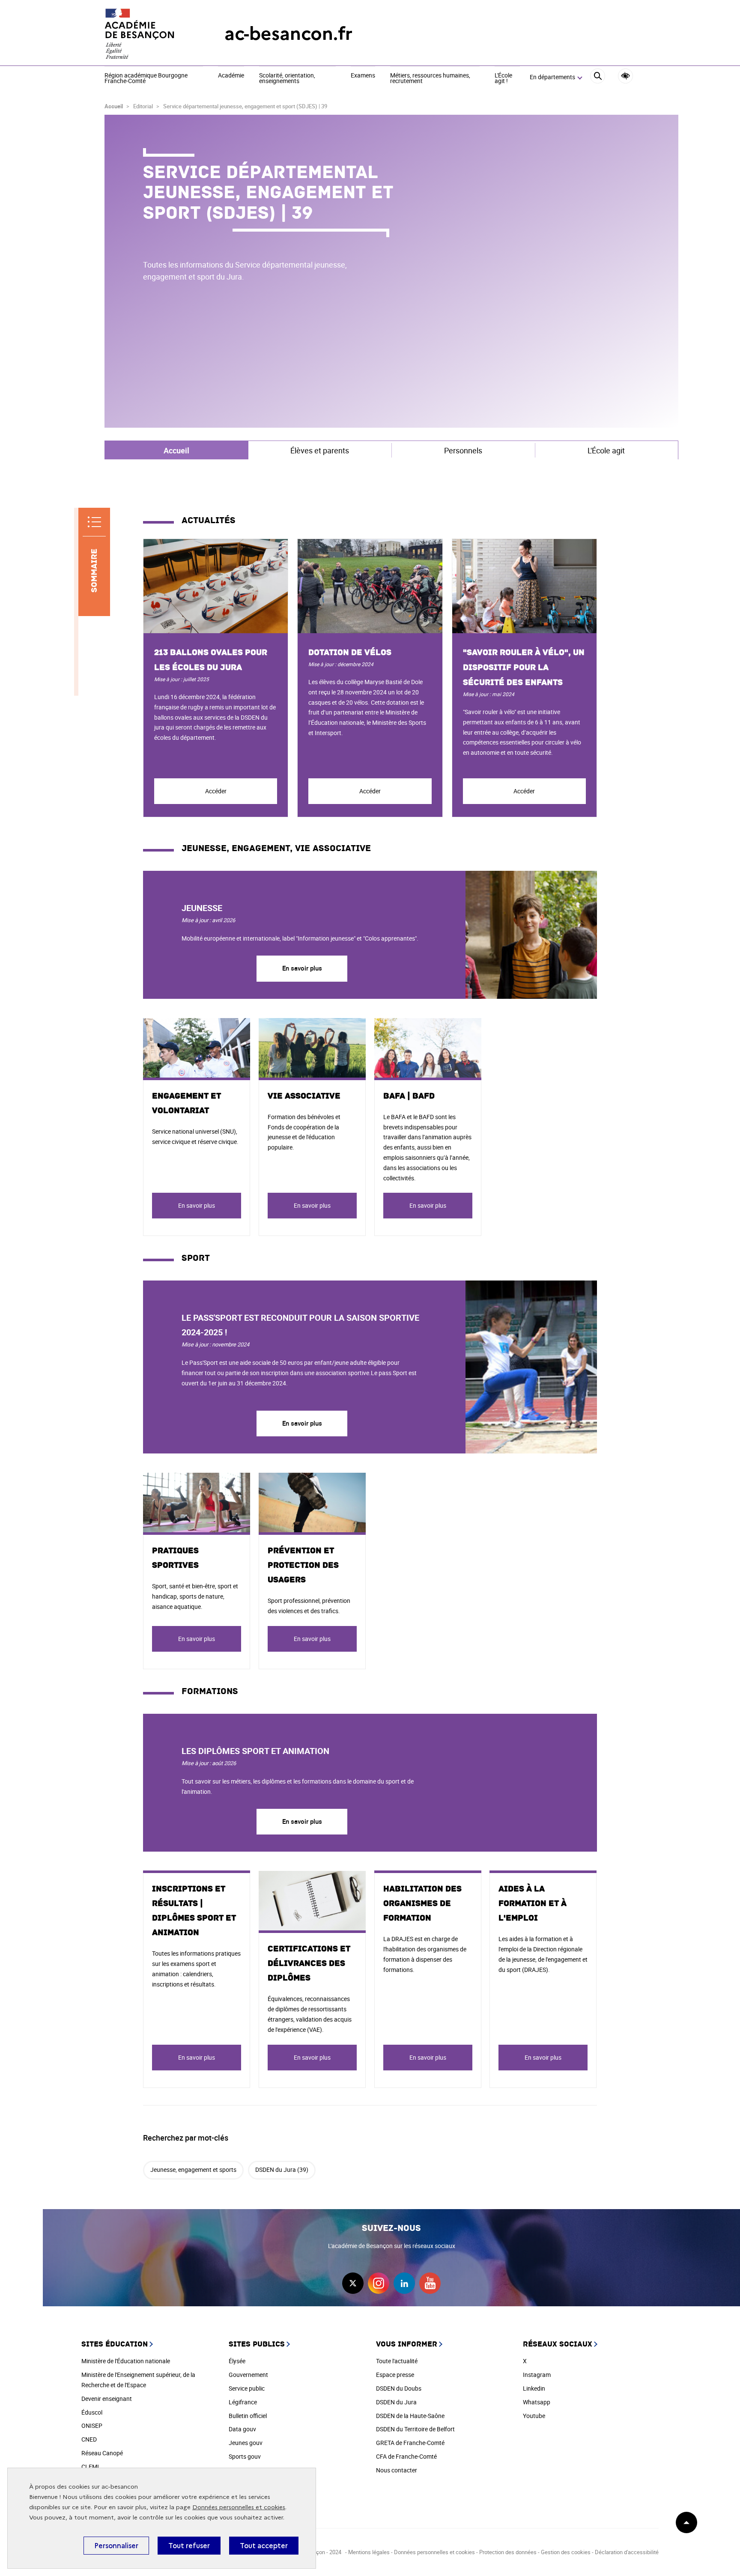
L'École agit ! (503, 79)
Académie (231, 76)
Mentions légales (369, 2552)
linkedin (404, 2283)
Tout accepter (264, 2546)
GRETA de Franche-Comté (410, 2443)
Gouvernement (248, 2375)
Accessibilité (625, 76)
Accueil (114, 106)
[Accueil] (147, 34)
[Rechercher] (598, 77)
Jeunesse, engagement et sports (193, 2169)
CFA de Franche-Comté (406, 2456)
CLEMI (90, 2467)
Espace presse (395, 2375)
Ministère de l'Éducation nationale (126, 2361)
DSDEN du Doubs (399, 2388)
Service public (247, 2388)
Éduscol (92, 2412)
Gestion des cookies (566, 2552)
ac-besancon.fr (288, 34)
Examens (363, 76)
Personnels (463, 450)
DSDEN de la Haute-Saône (410, 2416)
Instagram (537, 2375)
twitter (353, 2283)
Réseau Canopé (102, 2453)
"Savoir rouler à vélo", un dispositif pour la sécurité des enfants (524, 667)
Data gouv (242, 2429)
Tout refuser (189, 2546)
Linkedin (534, 2388)
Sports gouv (245, 2456)
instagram (379, 2283)
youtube (430, 2283)
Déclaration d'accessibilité (627, 2552)
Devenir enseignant (107, 2399)
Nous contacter (397, 2470)
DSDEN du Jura (396, 2402)
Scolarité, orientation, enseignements (287, 79)
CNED (89, 2439)
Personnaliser (116, 2546)
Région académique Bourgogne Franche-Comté (146, 79)
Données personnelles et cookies (239, 2507)
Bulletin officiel (248, 2416)
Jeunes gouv (246, 2443)
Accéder (216, 791)
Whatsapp (537, 2402)
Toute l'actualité (397, 2361)
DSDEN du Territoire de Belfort (415, 2429)
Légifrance (243, 2402)
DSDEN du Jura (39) (282, 2169)
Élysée (237, 2361)
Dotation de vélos (350, 652)
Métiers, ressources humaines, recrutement (430, 79)
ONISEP (92, 2426)
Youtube (534, 2416)
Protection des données (508, 2552)
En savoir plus (302, 968)
